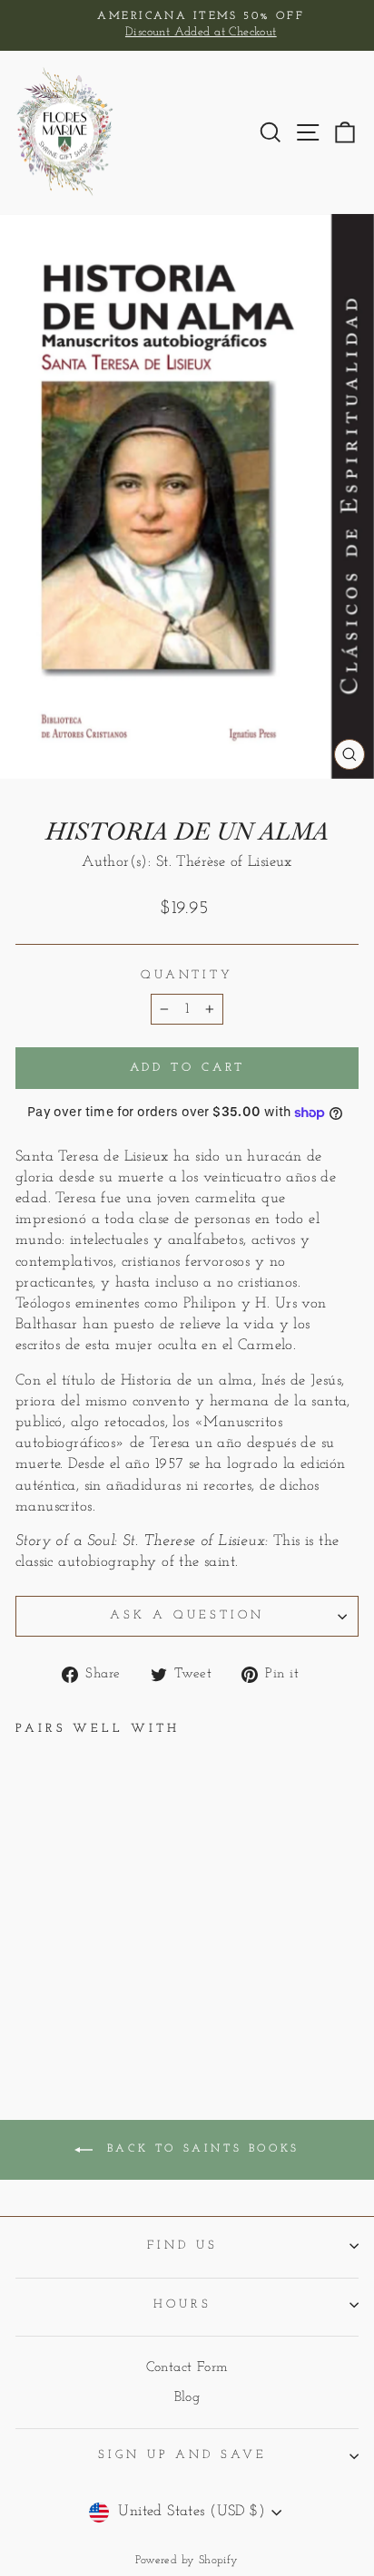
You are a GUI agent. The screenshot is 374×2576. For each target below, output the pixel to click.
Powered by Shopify (187, 2561)
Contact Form (187, 2368)
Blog (187, 2398)
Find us (182, 2245)
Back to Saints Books (200, 2150)
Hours (182, 2304)
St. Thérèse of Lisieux (224, 862)
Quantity (187, 975)
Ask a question (187, 1615)
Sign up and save (183, 2455)
